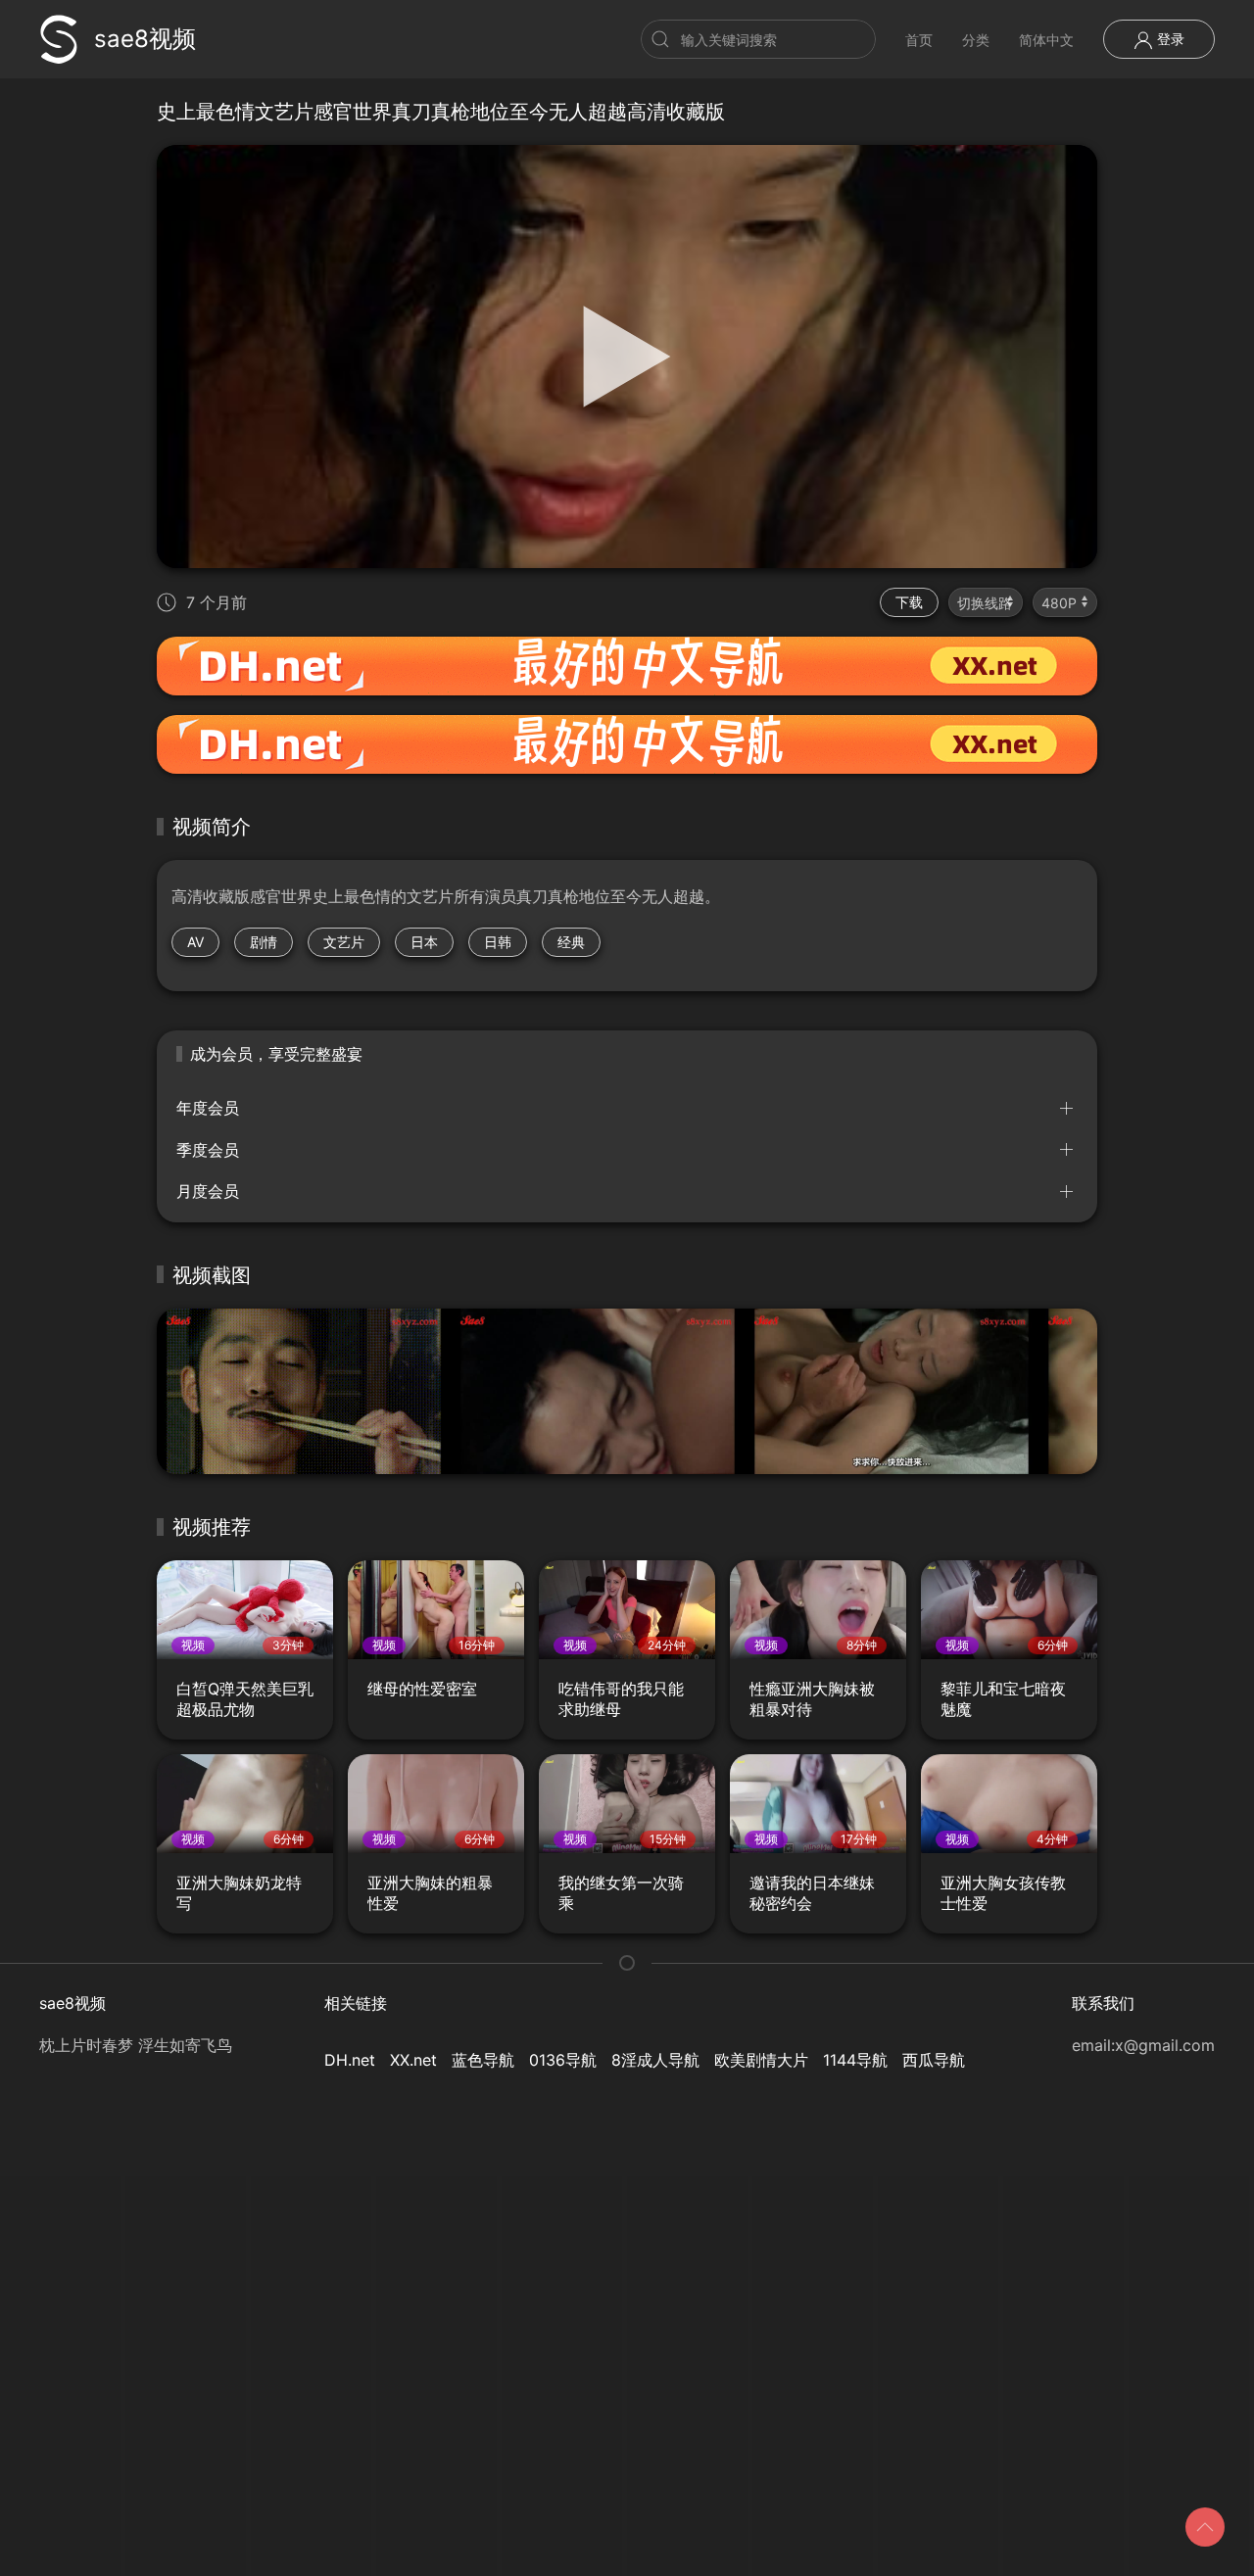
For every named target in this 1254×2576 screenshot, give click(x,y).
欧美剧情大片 (761, 2060)
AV (195, 942)
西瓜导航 (934, 2060)
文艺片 (344, 942)
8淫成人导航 (655, 2060)
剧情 (264, 942)
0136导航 (563, 2060)
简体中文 (1046, 40)
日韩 (498, 942)
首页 (919, 40)
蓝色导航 (483, 2060)
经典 (571, 942)
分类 (976, 40)
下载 (909, 602)
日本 (424, 942)
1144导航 (855, 2060)
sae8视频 (145, 39)
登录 (1169, 39)
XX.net (413, 2060)
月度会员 (208, 1191)
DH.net (350, 2060)
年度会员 (208, 1108)
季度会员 (208, 1150)
